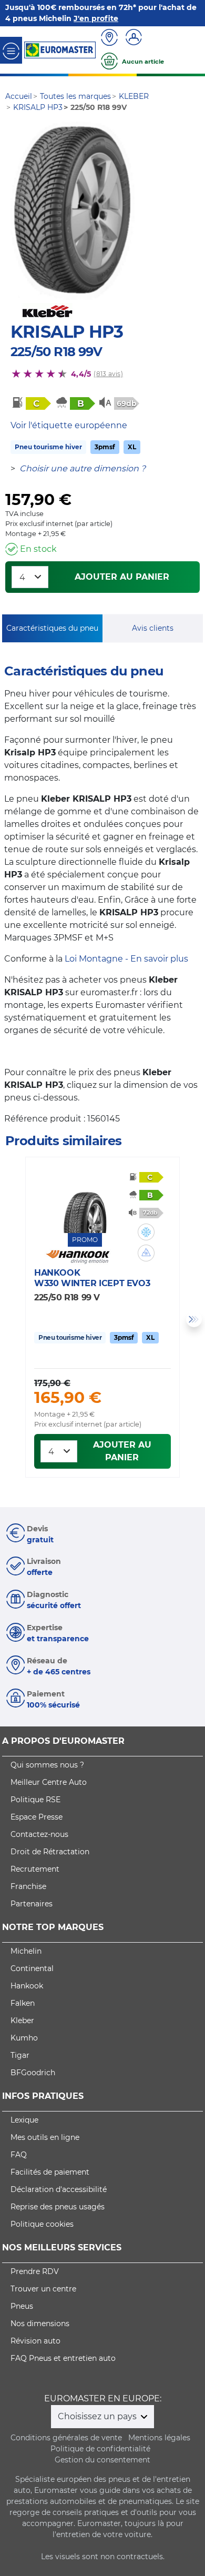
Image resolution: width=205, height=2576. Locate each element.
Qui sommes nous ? (47, 1765)
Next (194, 1319)
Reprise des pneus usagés (58, 2207)
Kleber (22, 2021)
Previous (11, 1319)
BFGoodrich (33, 2073)
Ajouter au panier (122, 577)
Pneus (22, 2306)
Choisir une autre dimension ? (83, 468)
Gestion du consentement (102, 2460)
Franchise (28, 1886)
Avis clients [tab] (153, 628)
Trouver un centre (43, 2289)
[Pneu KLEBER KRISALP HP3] (73, 211)
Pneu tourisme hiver (48, 447)
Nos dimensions (40, 2324)
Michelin (26, 1951)
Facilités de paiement (50, 2172)
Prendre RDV (35, 2271)
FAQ (19, 2155)
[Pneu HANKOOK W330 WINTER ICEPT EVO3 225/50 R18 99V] (85, 1201)
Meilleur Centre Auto (49, 1782)
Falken (23, 2003)
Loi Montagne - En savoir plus (126, 959)
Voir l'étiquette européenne (69, 425)
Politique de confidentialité (100, 2449)
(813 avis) (108, 374)
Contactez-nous (39, 1834)
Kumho (24, 2038)
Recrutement (35, 1869)
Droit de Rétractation (50, 1852)
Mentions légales (159, 2438)
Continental (32, 1968)
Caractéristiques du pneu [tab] (52, 628)
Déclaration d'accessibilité (59, 2189)
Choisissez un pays (98, 2416)
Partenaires (32, 1904)
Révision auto (35, 2341)
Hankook (27, 1986)
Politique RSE (35, 1800)
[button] (146, 1232)
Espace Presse (37, 1817)
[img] (146, 1232)
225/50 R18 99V (56, 352)
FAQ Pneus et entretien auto (63, 2358)
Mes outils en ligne (45, 2137)
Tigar (20, 2055)
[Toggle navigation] (11, 50)
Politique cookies (42, 2224)
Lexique (24, 2120)
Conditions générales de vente (66, 2438)
